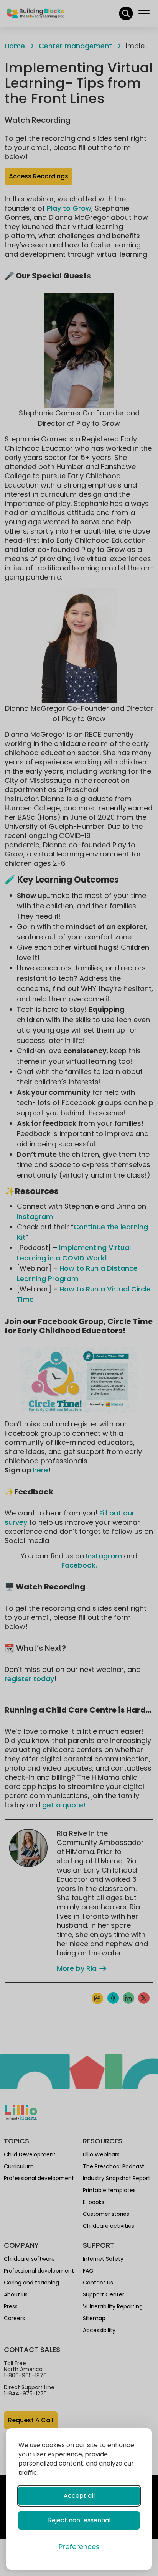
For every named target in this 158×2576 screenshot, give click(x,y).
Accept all (79, 2496)
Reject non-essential (79, 2520)
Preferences (79, 2547)
